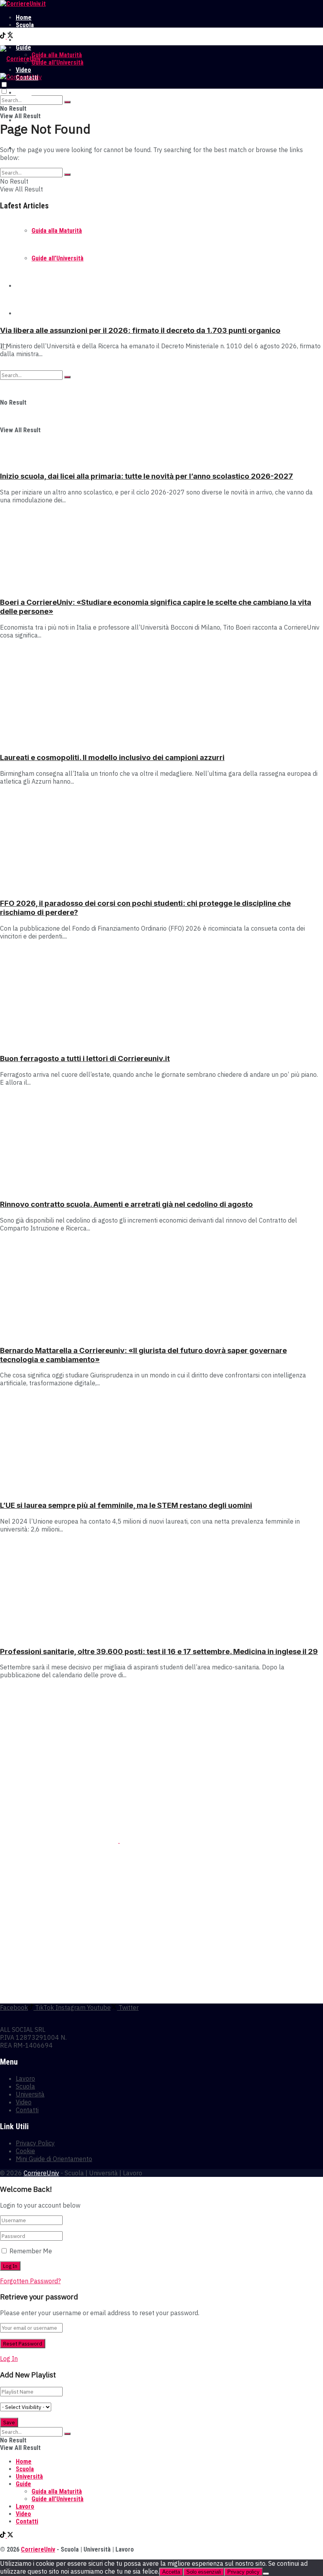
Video (24, 2102)
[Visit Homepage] (23, 4)
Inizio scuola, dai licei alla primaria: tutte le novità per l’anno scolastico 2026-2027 (147, 476)
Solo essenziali (204, 2572)
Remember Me (31, 2251)
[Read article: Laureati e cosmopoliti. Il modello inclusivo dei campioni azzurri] (161, 695)
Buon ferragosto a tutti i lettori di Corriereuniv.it (85, 1058)
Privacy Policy (35, 2143)
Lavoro (25, 40)
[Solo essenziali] (266, 2574)
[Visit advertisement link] (60, 1840)
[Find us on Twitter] (10, 36)
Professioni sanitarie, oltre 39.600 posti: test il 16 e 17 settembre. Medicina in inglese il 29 (159, 1651)
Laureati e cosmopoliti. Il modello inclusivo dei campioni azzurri (112, 757)
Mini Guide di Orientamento (54, 2159)
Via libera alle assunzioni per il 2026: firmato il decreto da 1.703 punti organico (140, 330)
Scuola (25, 25)
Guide (23, 2484)
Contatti (27, 2110)
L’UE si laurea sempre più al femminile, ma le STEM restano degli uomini (126, 1505)
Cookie (25, 2151)
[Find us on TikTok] (4, 36)
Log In (9, 2359)
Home (24, 18)
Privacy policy (243, 2572)
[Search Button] (67, 102)
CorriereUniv (41, 2173)
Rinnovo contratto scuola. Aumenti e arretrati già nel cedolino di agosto (126, 1204)
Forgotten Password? (30, 2281)
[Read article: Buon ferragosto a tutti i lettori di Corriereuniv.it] (161, 996)
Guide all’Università (58, 62)
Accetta (171, 2572)
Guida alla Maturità (57, 55)
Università (29, 33)
